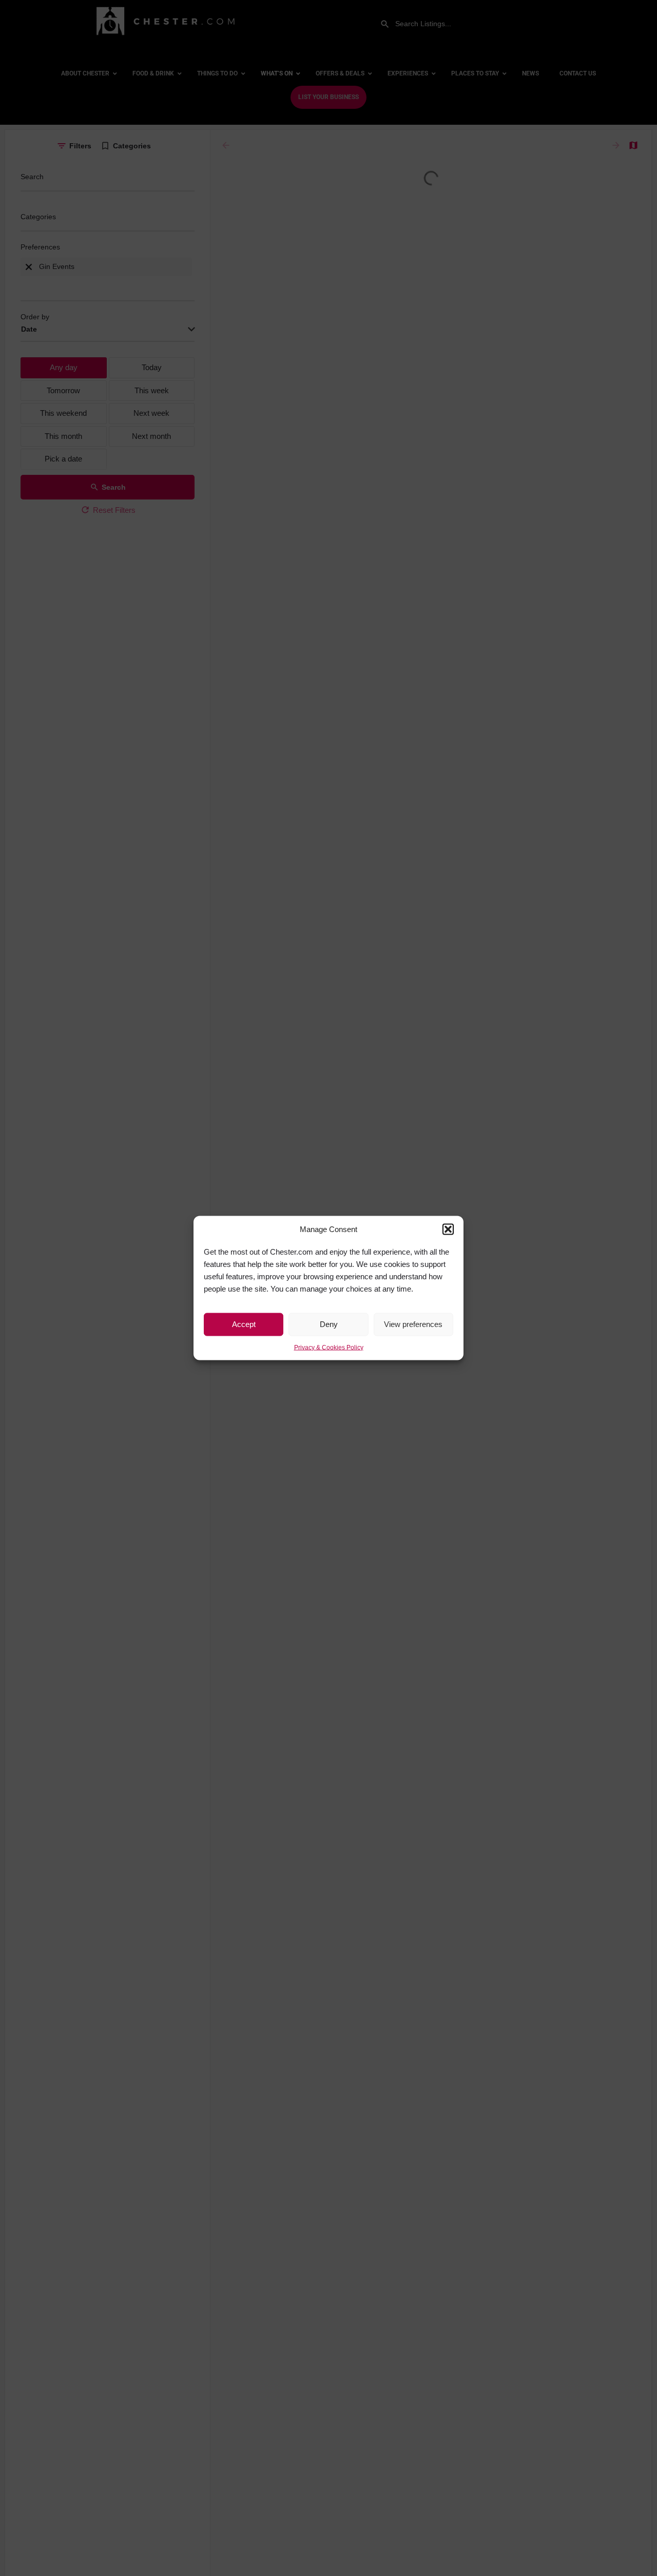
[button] (448, 1229)
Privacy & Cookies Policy (329, 1347)
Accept (244, 1324)
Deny (329, 1324)
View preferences (413, 1324)
